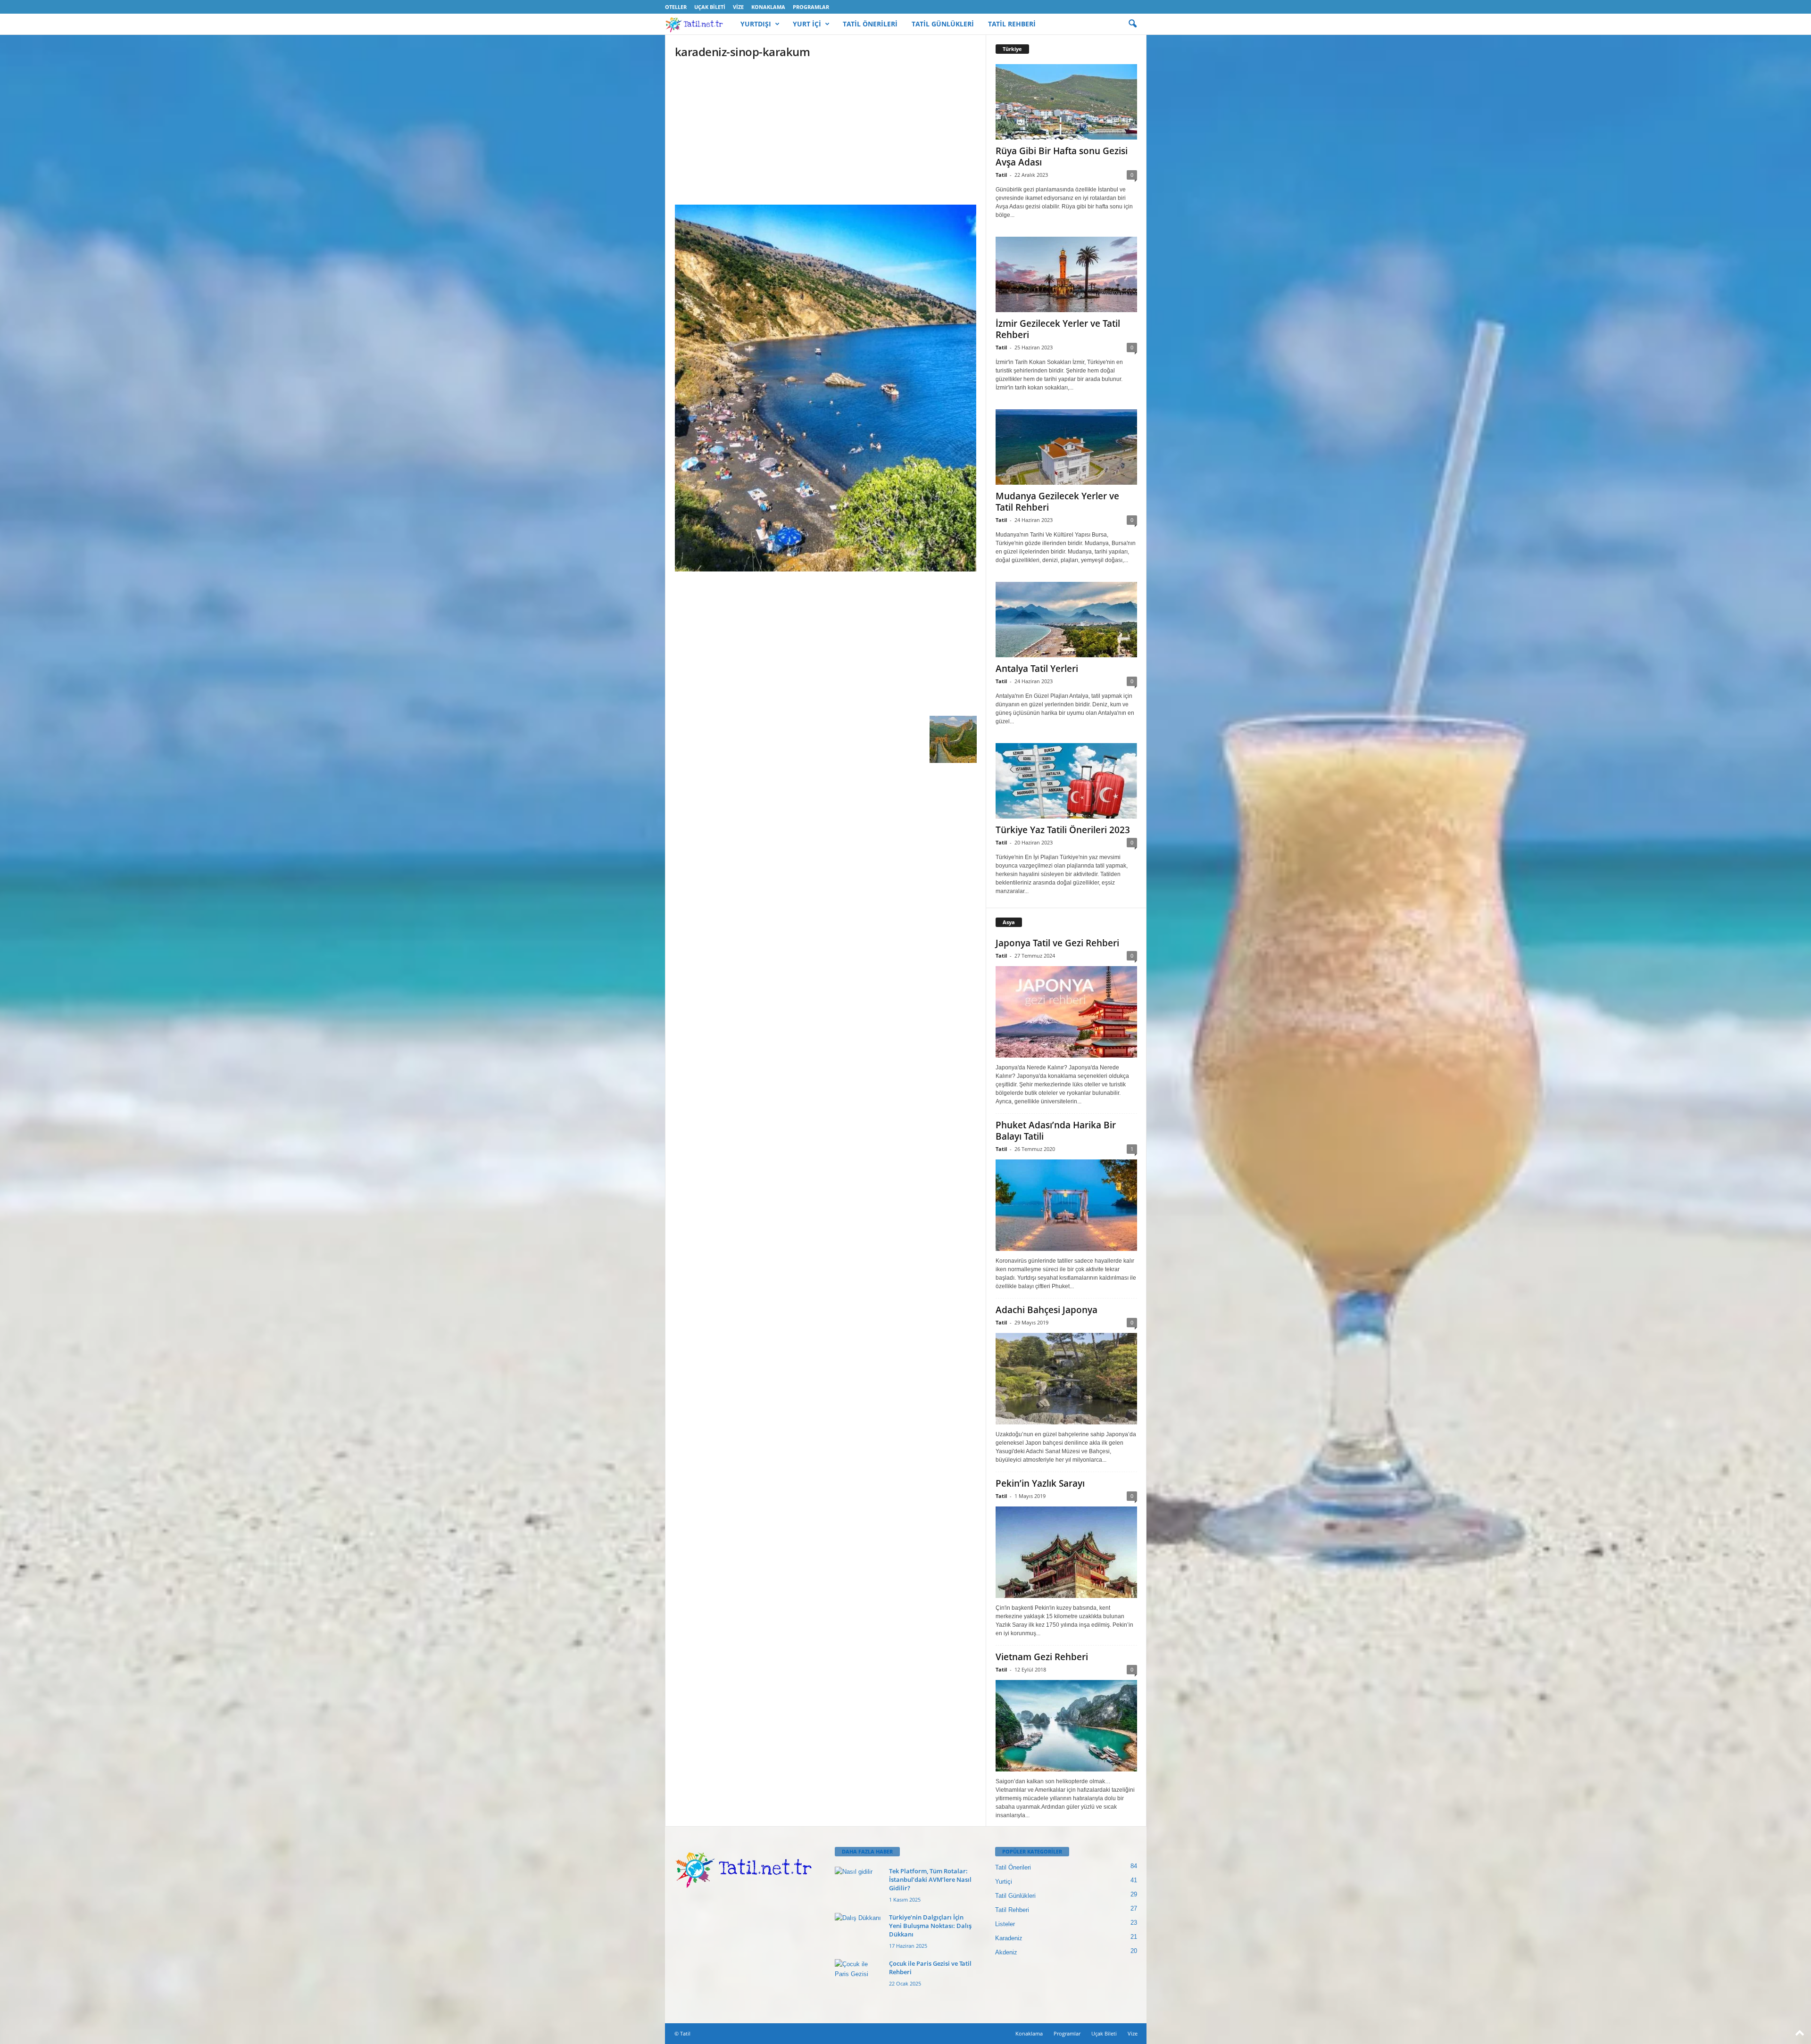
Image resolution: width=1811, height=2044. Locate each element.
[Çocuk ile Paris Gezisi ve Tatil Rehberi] (858, 1977)
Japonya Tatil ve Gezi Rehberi (1057, 943)
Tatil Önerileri (1013, 1867)
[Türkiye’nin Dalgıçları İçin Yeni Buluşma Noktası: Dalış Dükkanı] (858, 1931)
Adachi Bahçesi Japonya (1047, 1310)
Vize (738, 7)
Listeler (1005, 1924)
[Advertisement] (826, 135)
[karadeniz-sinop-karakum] (826, 388)
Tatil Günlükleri (1015, 1896)
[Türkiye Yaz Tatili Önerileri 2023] (1066, 781)
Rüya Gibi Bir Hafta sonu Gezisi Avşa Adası (1062, 157)
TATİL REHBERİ (1012, 24)
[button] (1132, 24)
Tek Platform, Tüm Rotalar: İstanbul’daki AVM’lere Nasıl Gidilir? (930, 1879)
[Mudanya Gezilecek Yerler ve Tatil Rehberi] (1066, 447)
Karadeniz (1009, 1938)
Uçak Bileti (710, 7)
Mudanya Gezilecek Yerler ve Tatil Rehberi (1057, 502)
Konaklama (768, 7)
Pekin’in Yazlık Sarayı (1040, 1483)
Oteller (676, 7)
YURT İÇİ (807, 24)
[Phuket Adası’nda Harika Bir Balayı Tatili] (1066, 1205)
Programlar (811, 7)
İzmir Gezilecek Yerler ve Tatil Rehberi (1058, 329)
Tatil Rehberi (1012, 1910)
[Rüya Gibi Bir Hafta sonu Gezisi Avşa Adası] (1066, 102)
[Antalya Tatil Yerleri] (1066, 620)
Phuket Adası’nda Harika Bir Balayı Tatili (1056, 1131)
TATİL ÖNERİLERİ (870, 24)
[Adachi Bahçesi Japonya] (1066, 1379)
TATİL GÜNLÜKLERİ (943, 24)
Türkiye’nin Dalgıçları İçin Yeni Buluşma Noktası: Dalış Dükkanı (930, 1926)
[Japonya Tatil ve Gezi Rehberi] (1066, 1012)
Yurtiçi (1004, 1882)
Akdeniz (1006, 1952)
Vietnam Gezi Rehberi (1042, 1657)
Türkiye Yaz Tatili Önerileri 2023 (1063, 830)
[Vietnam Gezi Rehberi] (1066, 1726)
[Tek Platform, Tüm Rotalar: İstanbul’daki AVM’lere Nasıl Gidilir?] (858, 1884)
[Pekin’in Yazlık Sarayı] (1066, 1552)
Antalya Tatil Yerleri (1037, 669)
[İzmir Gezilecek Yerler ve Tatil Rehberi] (1066, 274)
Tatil (1001, 175)
